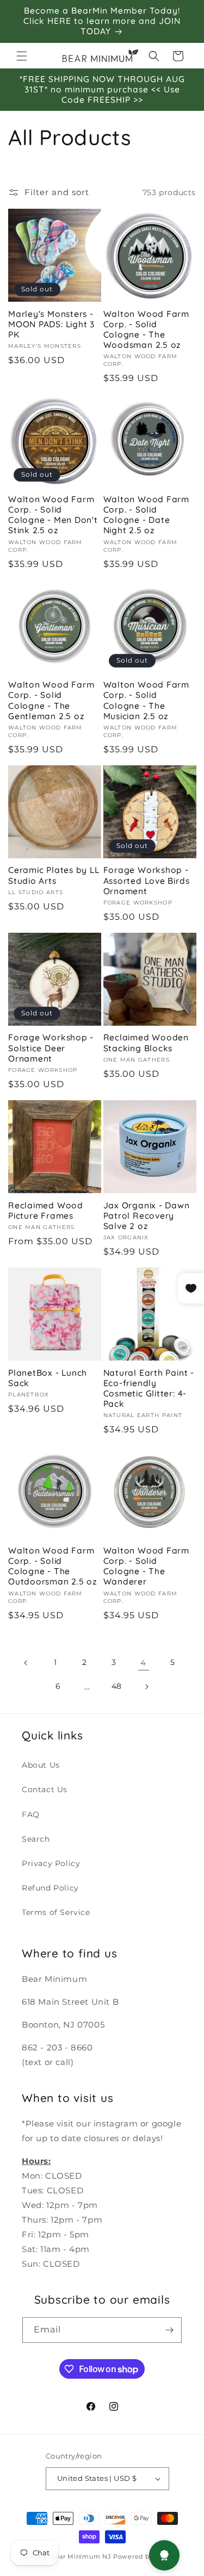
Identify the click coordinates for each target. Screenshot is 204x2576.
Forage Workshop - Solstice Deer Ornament (51, 1048)
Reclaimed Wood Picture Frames (46, 1211)
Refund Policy (50, 1888)
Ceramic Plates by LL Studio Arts (54, 875)
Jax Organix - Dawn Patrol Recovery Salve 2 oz (147, 1216)
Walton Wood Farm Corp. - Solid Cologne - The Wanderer (146, 1566)
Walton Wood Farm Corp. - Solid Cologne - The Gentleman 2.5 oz (51, 700)
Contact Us (45, 1789)
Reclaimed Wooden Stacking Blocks (146, 1043)
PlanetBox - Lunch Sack (48, 1378)
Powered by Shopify (147, 2556)
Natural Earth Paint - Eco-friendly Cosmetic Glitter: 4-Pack (149, 1389)
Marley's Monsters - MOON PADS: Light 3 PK (51, 324)
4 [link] (143, 1663)
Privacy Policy (51, 1863)
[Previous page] (26, 1663)
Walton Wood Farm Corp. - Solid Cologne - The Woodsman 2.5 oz (146, 330)
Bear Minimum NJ (81, 2556)
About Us (41, 1765)
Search (36, 1839)
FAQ (31, 1814)
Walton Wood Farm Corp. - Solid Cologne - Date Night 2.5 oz (146, 515)
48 (117, 1686)
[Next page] (146, 1687)
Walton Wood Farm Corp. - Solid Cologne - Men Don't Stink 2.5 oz (53, 515)
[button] (22, 56)
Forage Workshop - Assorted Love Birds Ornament (147, 880)
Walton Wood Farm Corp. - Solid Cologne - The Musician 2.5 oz (146, 700)
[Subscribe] (169, 2330)
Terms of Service (56, 1912)
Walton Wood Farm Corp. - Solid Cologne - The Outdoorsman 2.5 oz (53, 1566)
